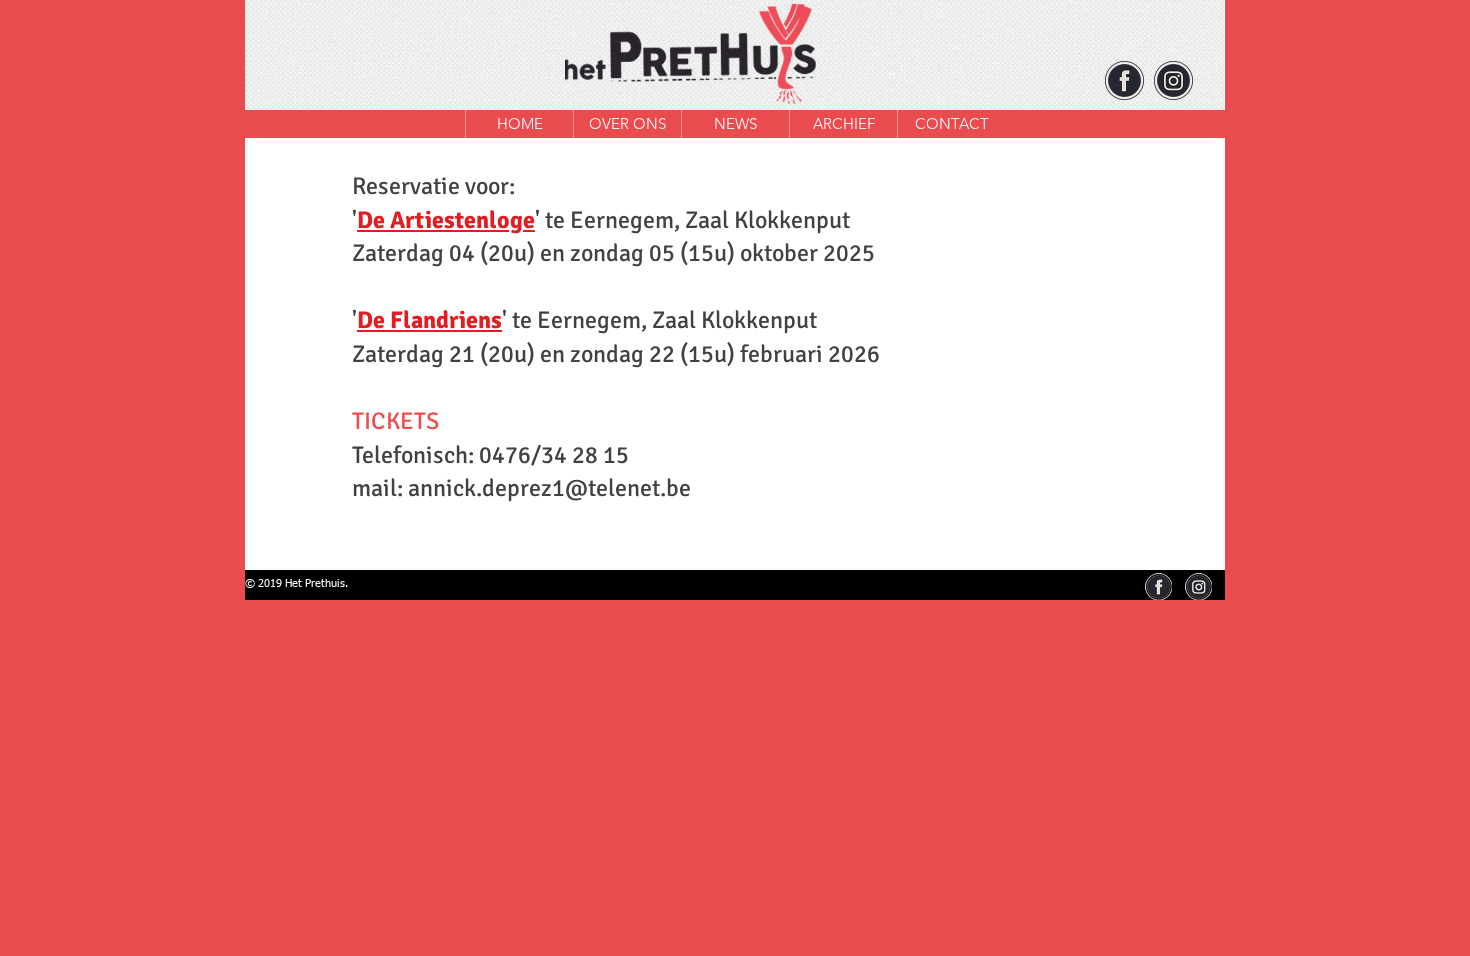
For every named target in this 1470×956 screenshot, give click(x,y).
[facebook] (1124, 80)
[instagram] (1173, 80)
